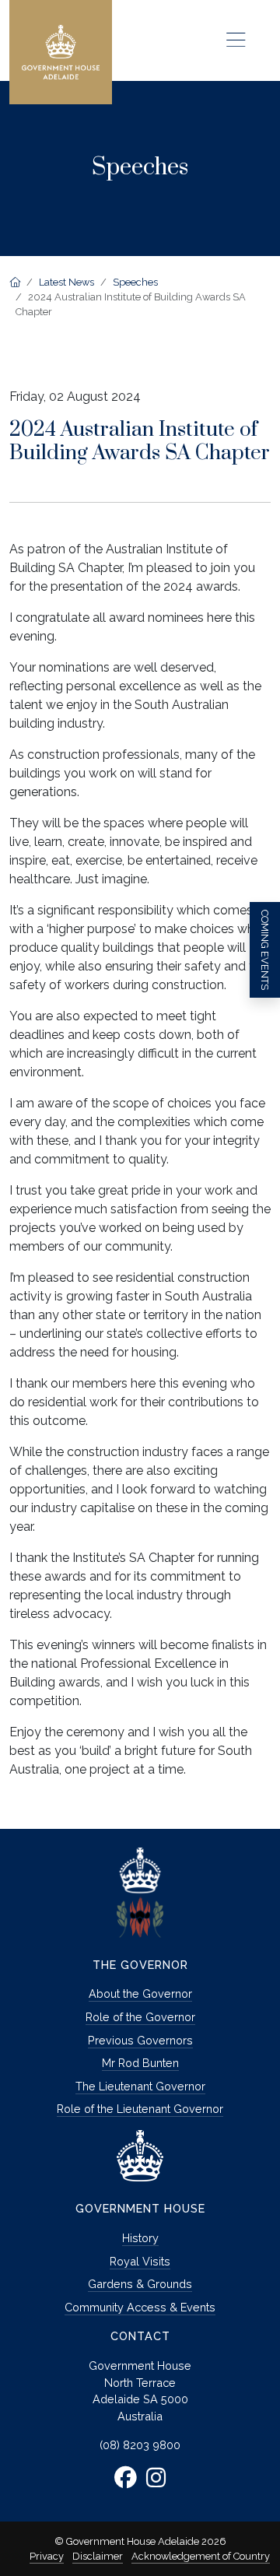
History (140, 2238)
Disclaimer (98, 2556)
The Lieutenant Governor (140, 2086)
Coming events (265, 950)
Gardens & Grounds (140, 2284)
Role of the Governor (140, 2017)
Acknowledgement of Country (201, 2556)
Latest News (66, 282)
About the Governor (140, 1993)
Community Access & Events (140, 2307)
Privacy (47, 2556)
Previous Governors (140, 2040)
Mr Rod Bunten (140, 2063)
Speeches (135, 282)
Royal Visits (140, 2261)
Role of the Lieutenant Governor (140, 2109)
